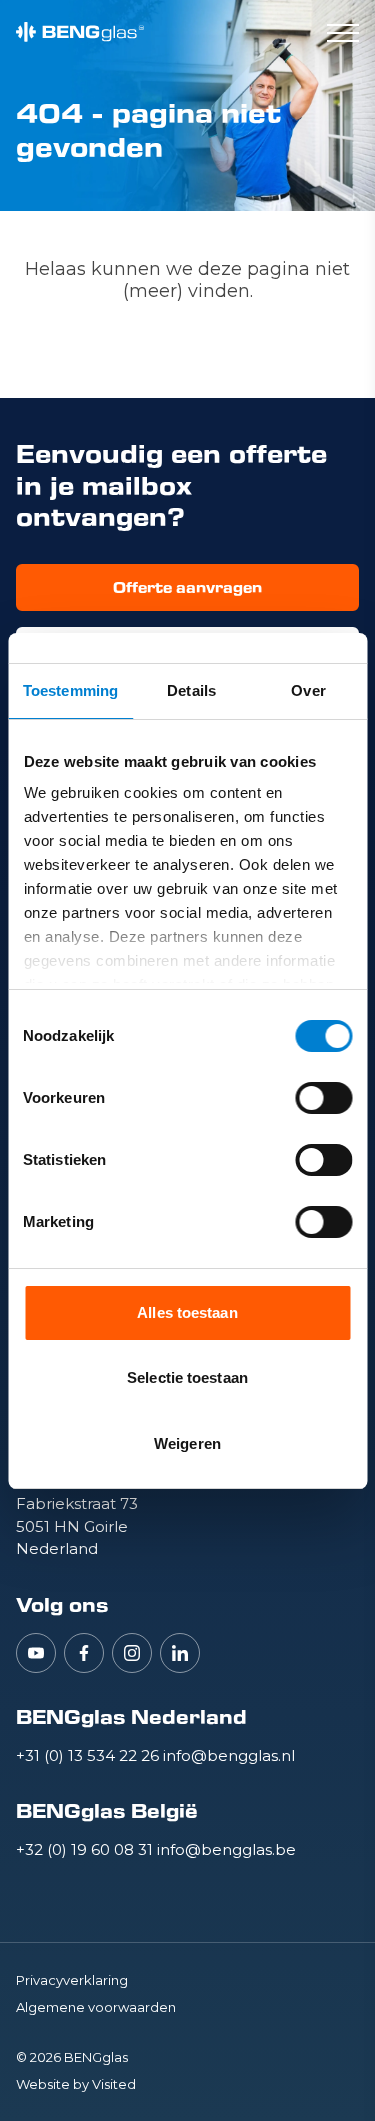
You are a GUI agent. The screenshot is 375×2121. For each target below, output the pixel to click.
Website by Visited (76, 2084)
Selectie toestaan (187, 1377)
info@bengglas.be (226, 1849)
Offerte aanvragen (187, 587)
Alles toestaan (187, 1312)
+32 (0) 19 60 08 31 (86, 1849)
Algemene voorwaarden (96, 2007)
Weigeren (187, 1443)
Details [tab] (191, 690)
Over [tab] (308, 690)
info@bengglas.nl (229, 1755)
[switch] (323, 1098)
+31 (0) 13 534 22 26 (89, 1755)
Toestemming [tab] (70, 690)
